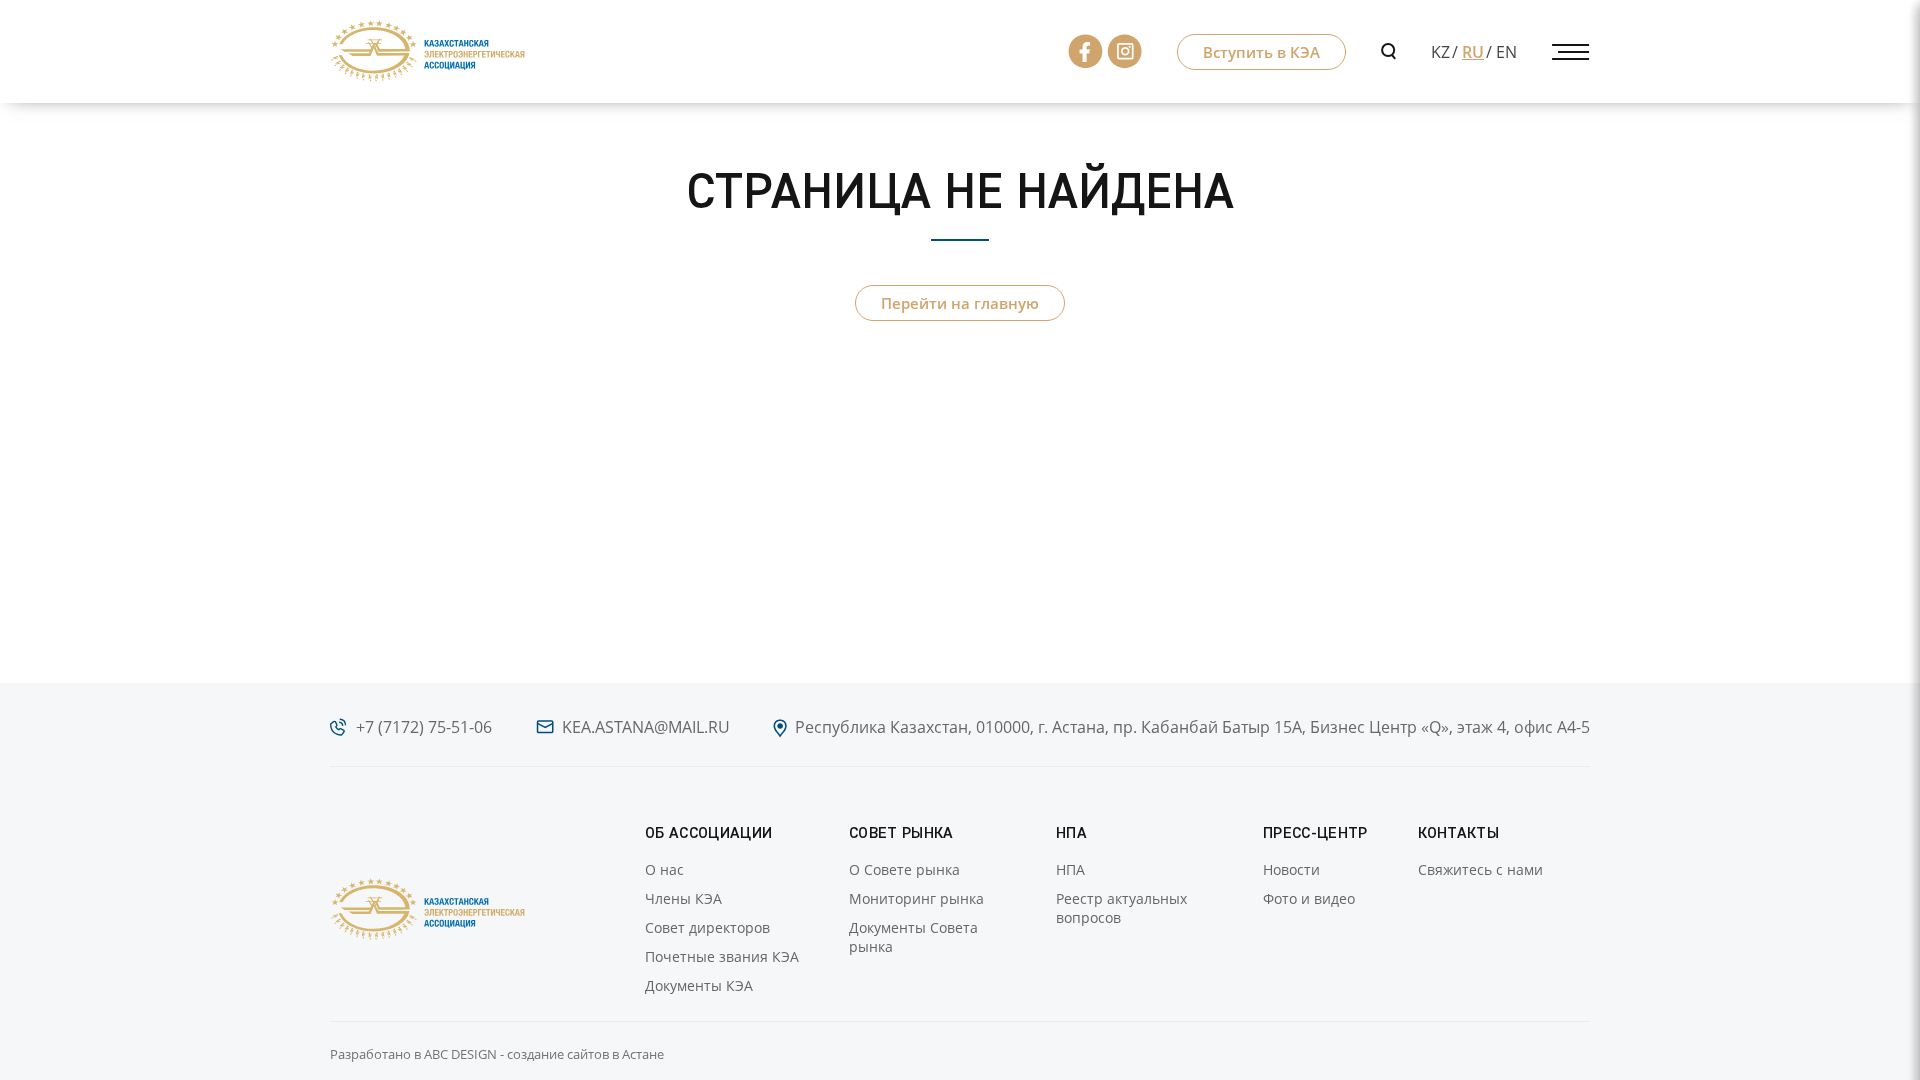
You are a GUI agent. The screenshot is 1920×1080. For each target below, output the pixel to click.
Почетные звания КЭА (722, 956)
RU (1473, 52)
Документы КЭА (699, 985)
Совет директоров (707, 927)
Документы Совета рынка (913, 937)
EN (1506, 52)
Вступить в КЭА (1261, 52)
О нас (664, 869)
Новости (1291, 869)
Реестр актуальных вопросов (1121, 908)
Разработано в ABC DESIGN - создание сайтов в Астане (497, 1054)
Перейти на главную (960, 303)
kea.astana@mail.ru (646, 727)
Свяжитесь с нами (1480, 869)
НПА (1070, 869)
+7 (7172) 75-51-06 (424, 727)
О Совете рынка (904, 869)
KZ (1440, 52)
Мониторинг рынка (916, 898)
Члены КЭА (683, 898)
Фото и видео (1309, 898)
